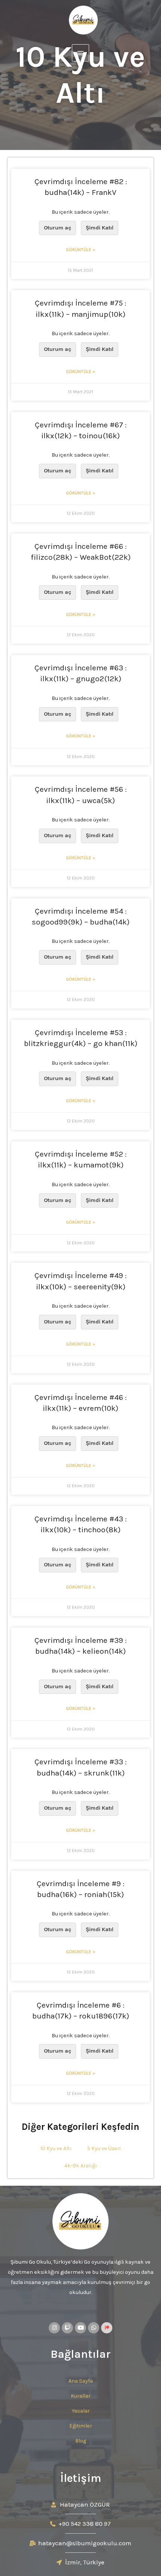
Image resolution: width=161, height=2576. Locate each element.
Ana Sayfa (81, 2381)
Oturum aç (57, 228)
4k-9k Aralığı (81, 2166)
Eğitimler (81, 2426)
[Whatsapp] (94, 2328)
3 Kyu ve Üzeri (104, 2148)
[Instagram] (54, 2328)
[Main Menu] (80, 53)
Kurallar (81, 2396)
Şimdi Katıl (100, 228)
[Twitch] (67, 2328)
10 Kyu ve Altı (56, 2148)
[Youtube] (80, 2328)
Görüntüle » (80, 250)
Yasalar (81, 2411)
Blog (81, 2441)
